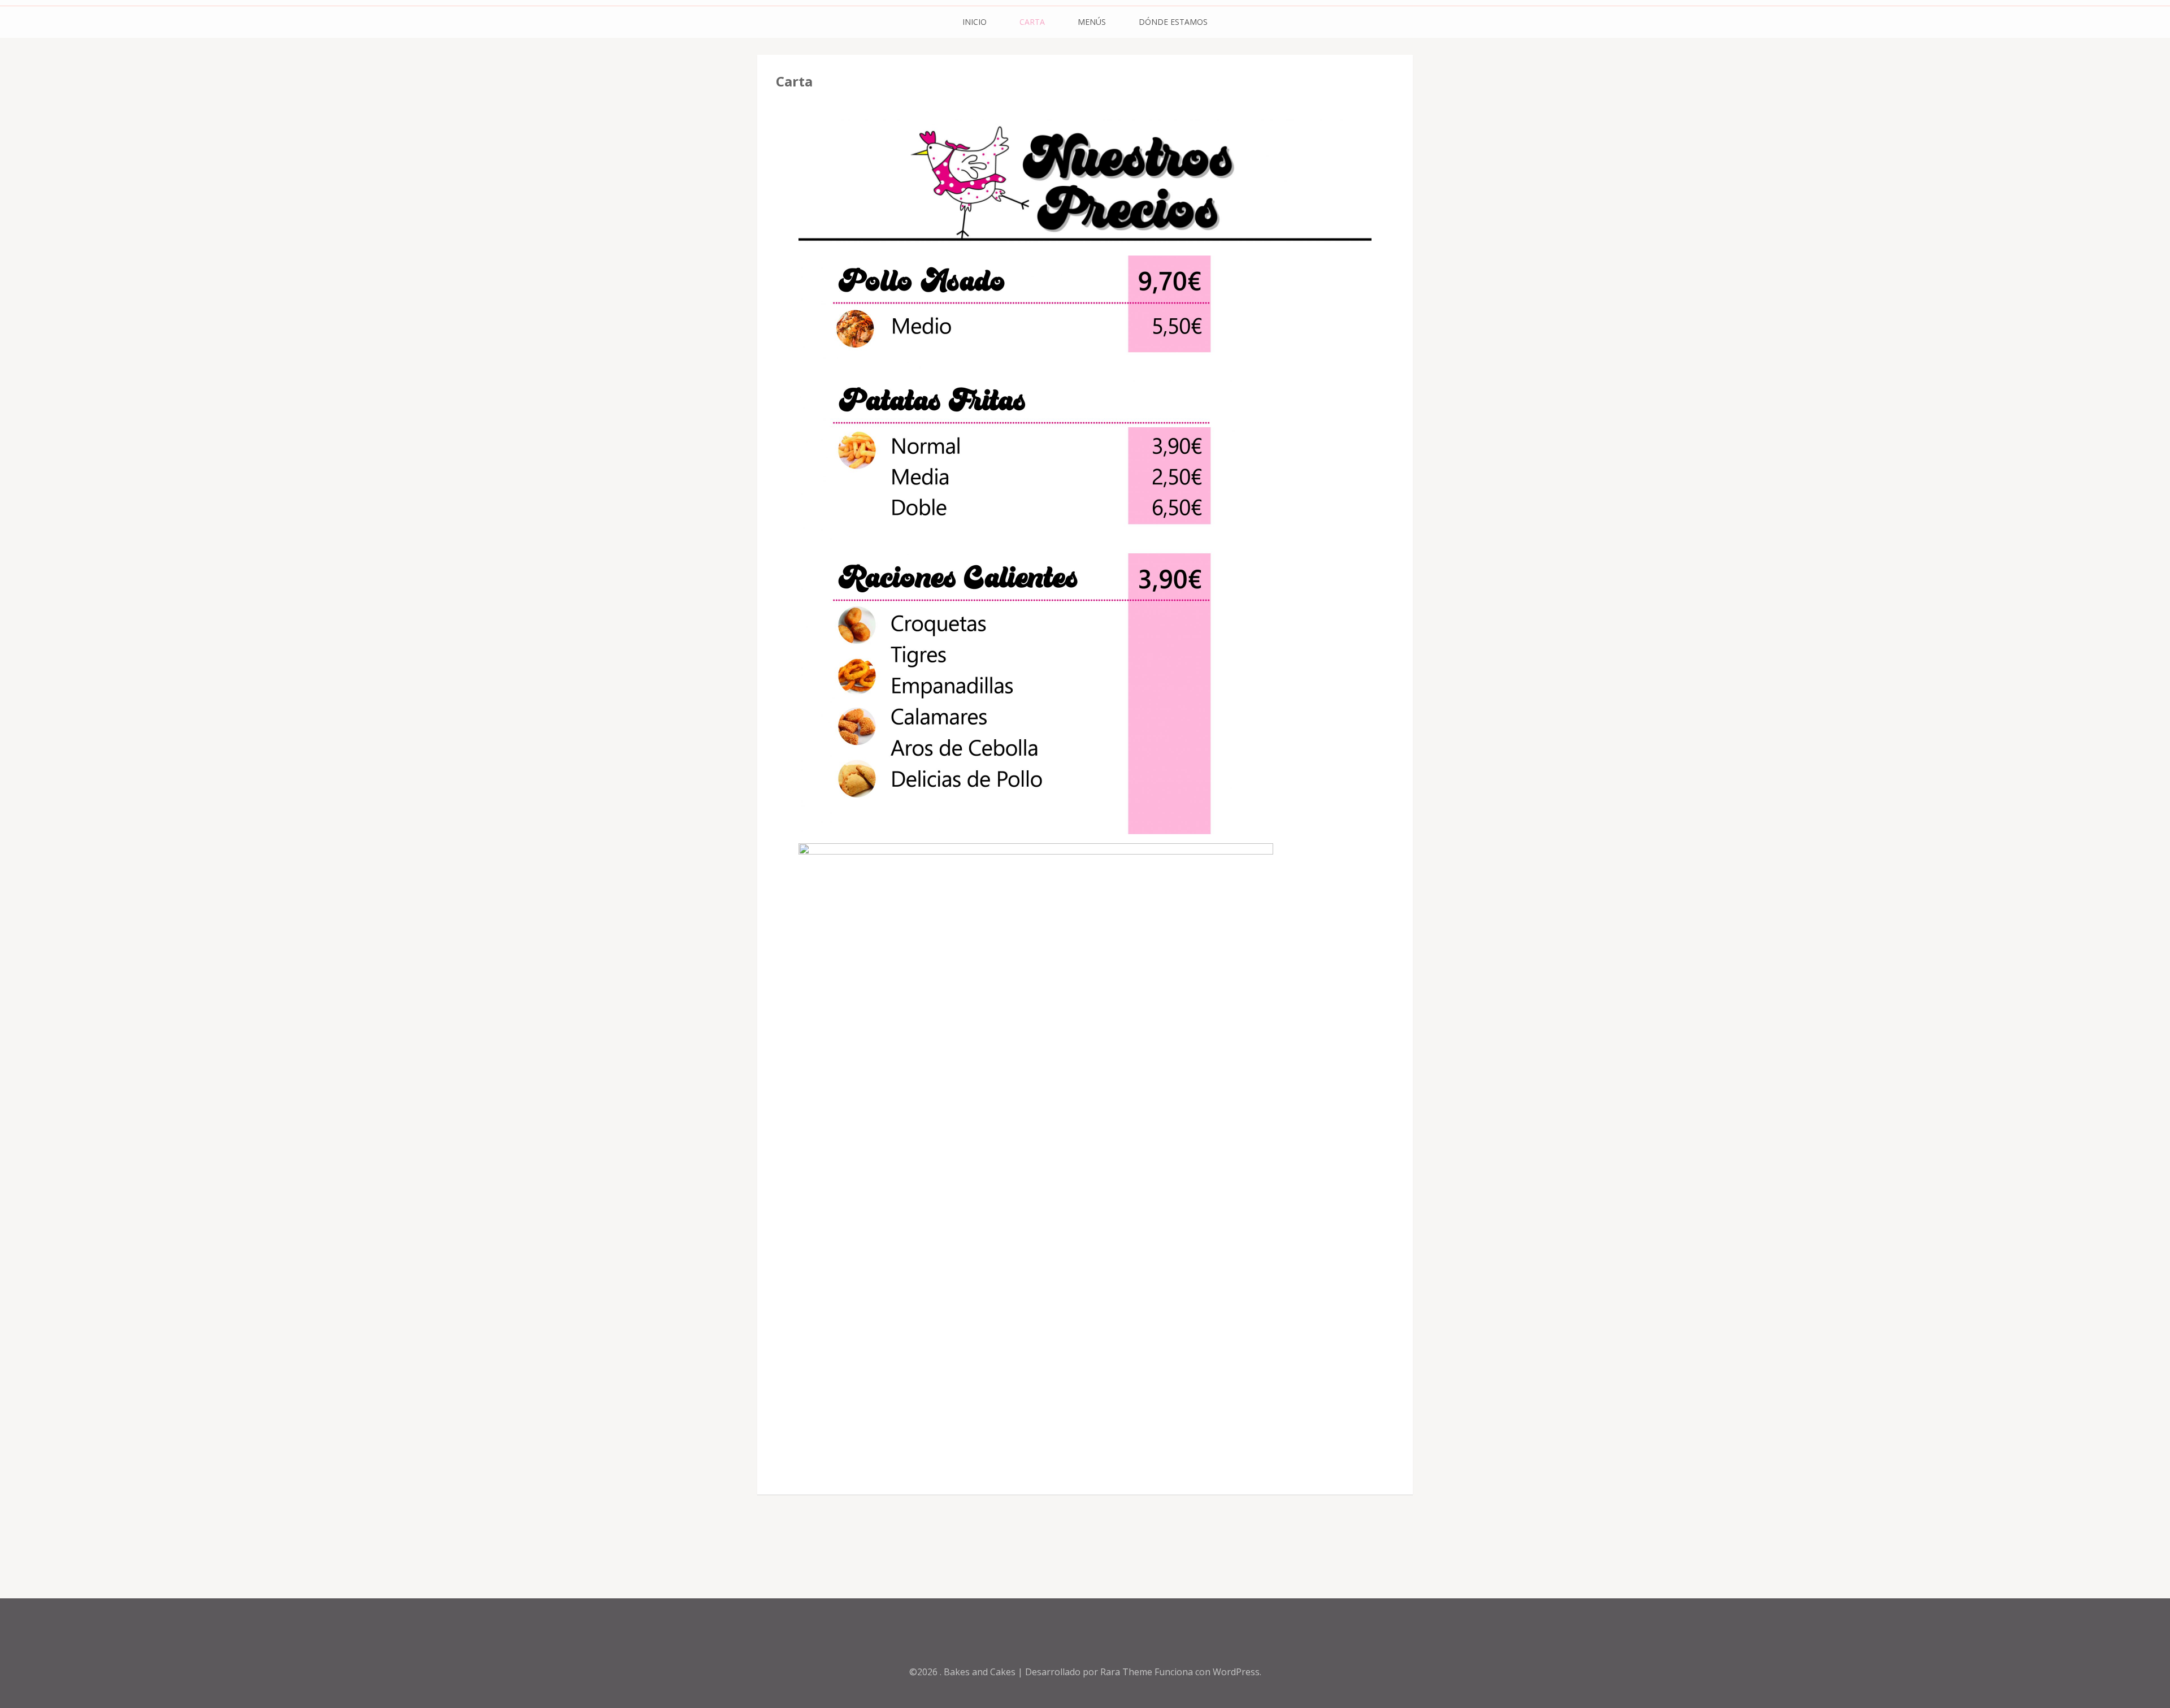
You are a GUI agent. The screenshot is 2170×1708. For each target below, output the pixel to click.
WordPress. (1237, 1672)
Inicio (975, 22)
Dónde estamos (1173, 22)
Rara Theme (1127, 1672)
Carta (1032, 22)
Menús (1092, 22)
